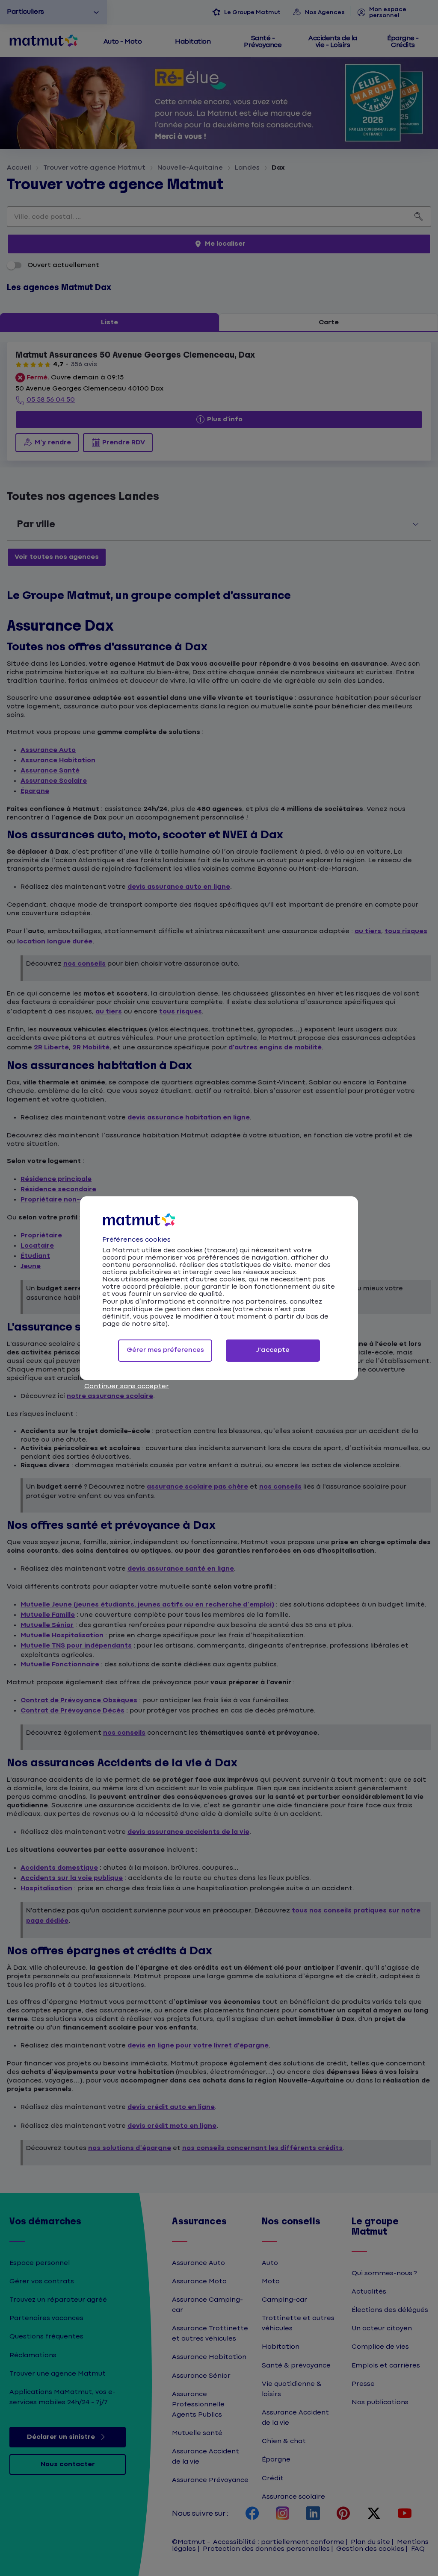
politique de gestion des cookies (177, 1309)
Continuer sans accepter (127, 1386)
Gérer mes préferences (165, 1350)
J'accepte (273, 1350)
